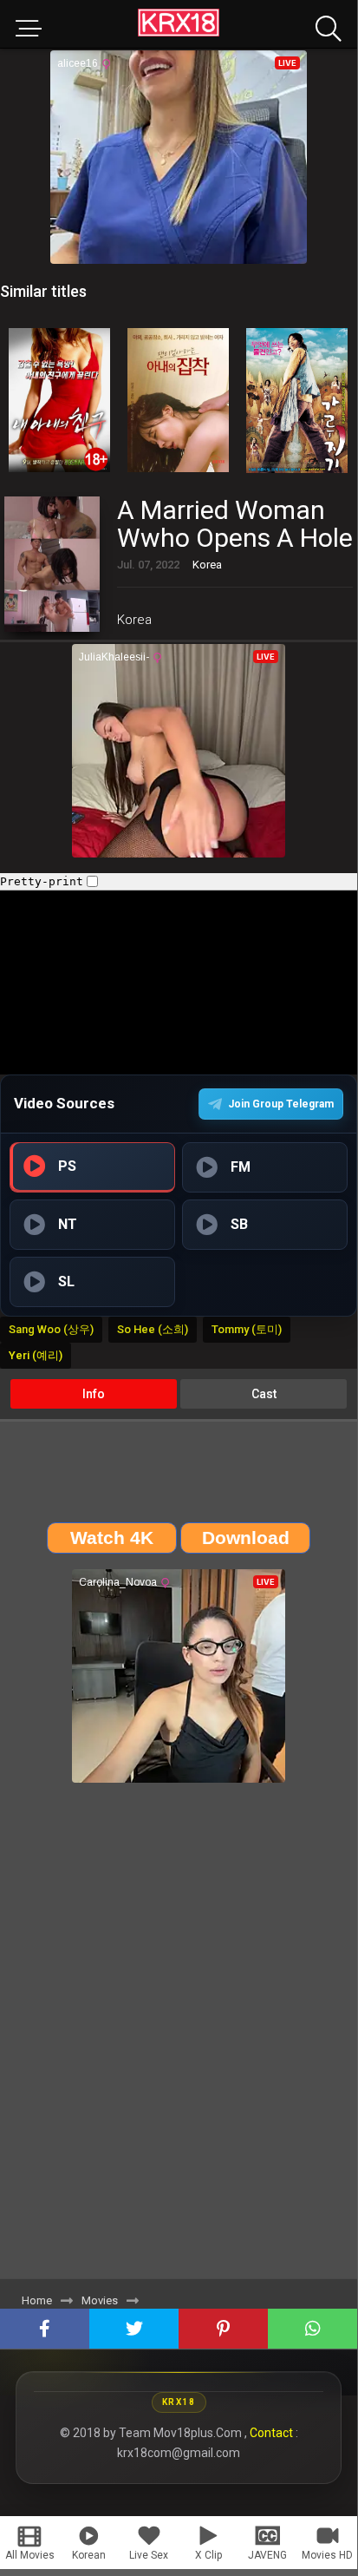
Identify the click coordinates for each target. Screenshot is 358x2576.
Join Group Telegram (281, 1104)
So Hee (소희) (153, 1329)
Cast (264, 1394)
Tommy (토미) (247, 1329)
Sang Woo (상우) (51, 1329)
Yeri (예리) (36, 1355)
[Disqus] (179, 2037)
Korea (134, 620)
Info (94, 1394)
